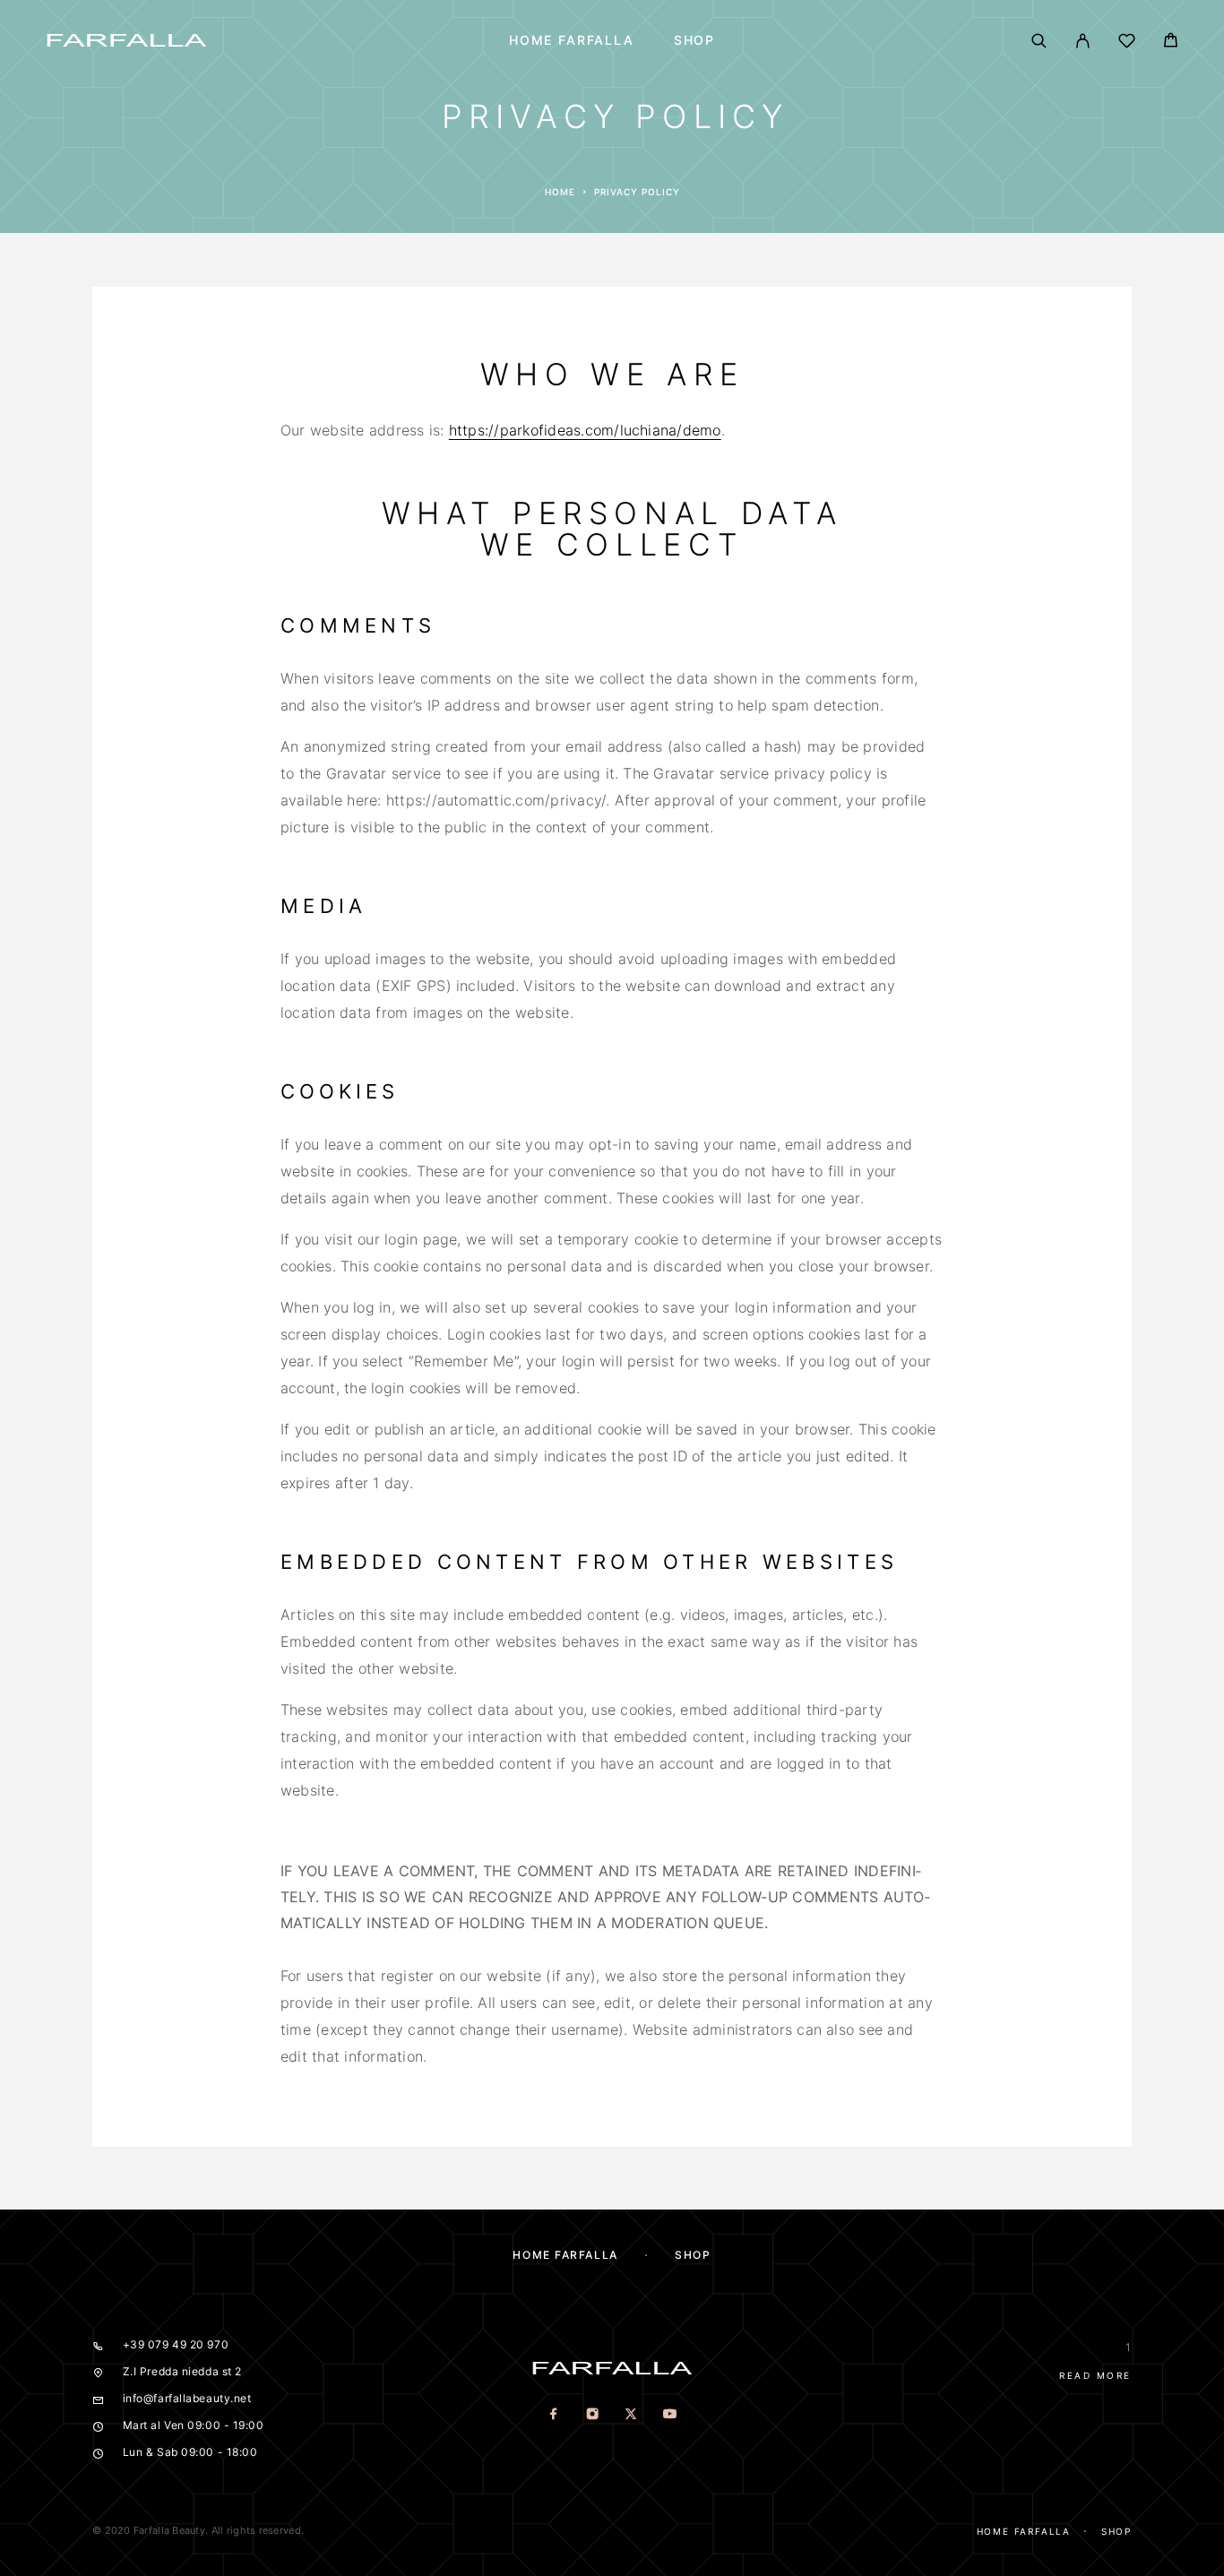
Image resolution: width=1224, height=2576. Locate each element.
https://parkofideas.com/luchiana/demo (585, 430)
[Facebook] (554, 2415)
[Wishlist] (1127, 43)
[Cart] (1171, 43)
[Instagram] (593, 2415)
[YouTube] (670, 2415)
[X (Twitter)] (631, 2415)
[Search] (1039, 41)
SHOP (694, 40)
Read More (1095, 2375)
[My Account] (1083, 41)
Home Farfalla (572, 40)
